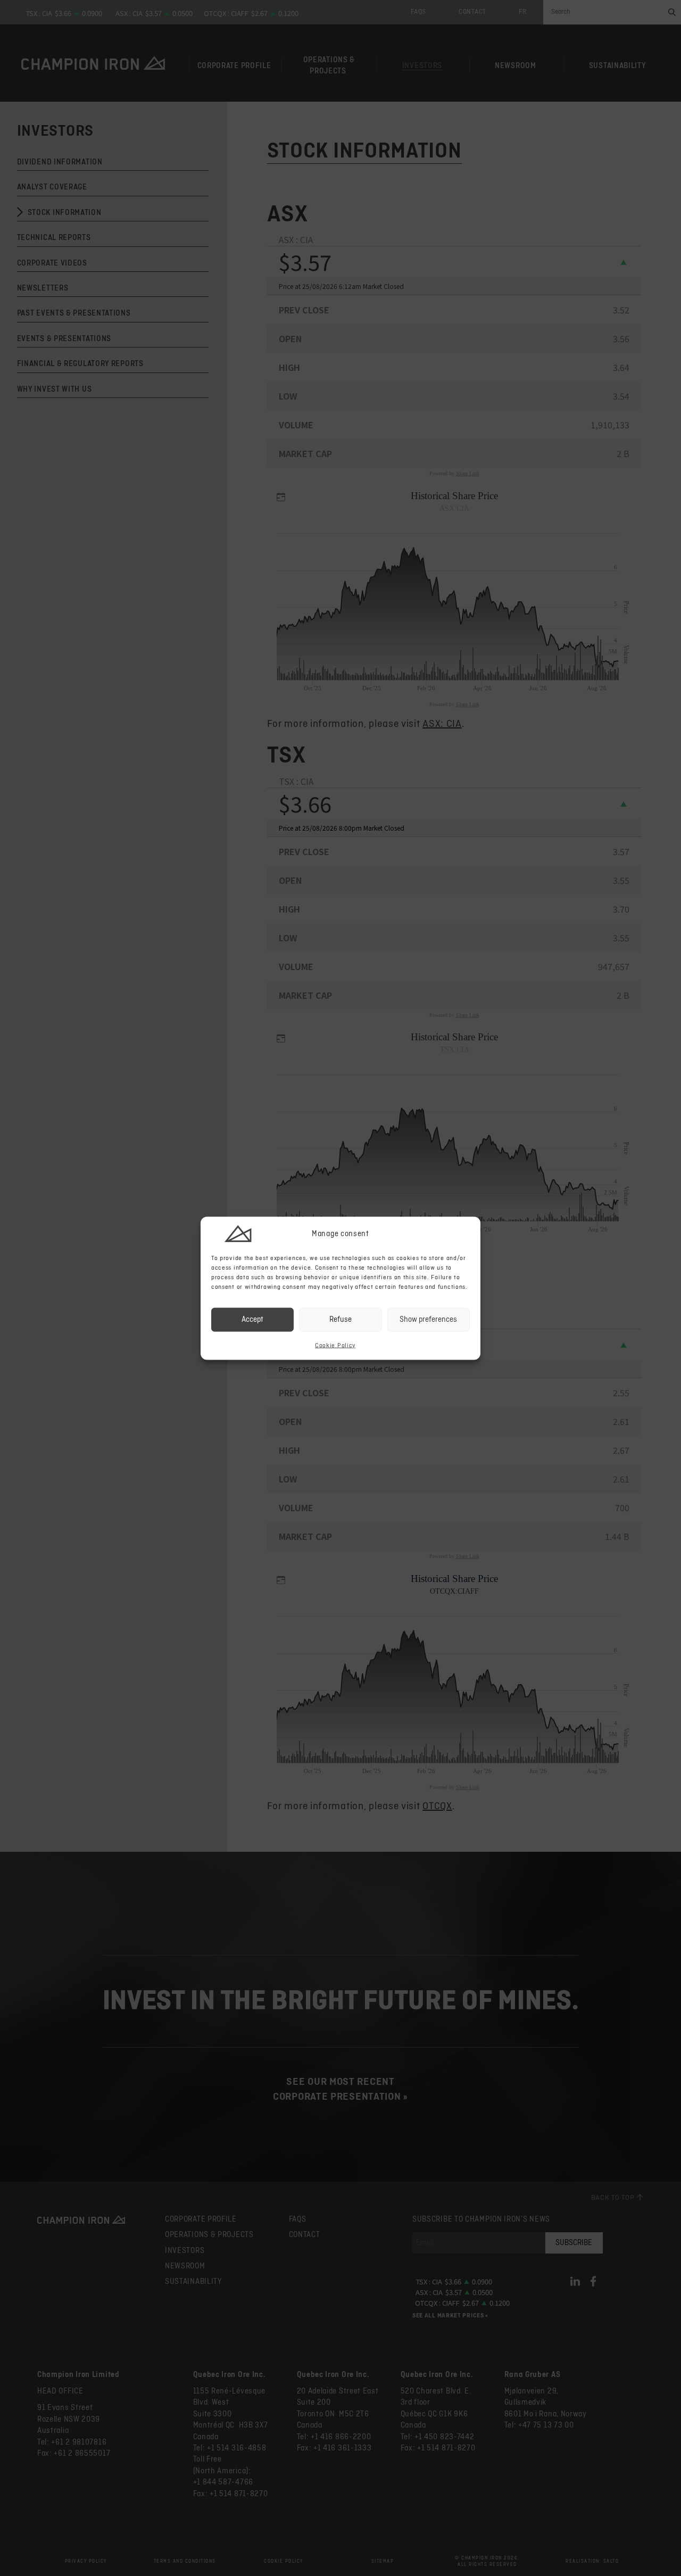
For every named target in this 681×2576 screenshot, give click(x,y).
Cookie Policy (335, 1345)
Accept (252, 1319)
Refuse (340, 1319)
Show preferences (428, 1319)
